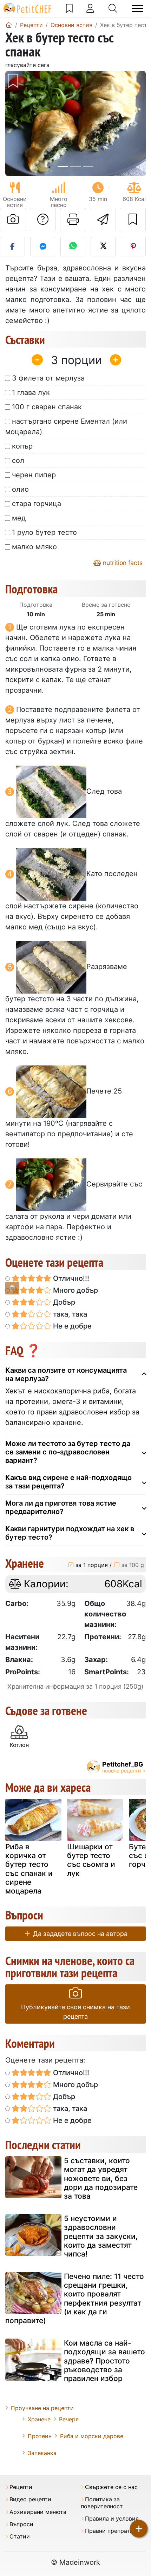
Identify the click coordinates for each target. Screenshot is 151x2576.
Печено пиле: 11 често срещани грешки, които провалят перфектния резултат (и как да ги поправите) (75, 2298)
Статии (20, 2537)
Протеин (40, 2436)
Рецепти (21, 2487)
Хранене (39, 2419)
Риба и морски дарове (92, 2436)
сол (18, 460)
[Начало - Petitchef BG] (9, 25)
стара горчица (37, 504)
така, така (69, 1314)
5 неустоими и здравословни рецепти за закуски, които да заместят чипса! (101, 2236)
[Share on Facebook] (12, 247)
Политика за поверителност (102, 2503)
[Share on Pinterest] (133, 247)
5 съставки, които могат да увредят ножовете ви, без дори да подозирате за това (101, 2178)
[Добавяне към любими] (133, 220)
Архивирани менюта (38, 2512)
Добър (63, 1302)
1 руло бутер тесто (44, 532)
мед (19, 518)
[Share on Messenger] (43, 247)
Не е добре (71, 1326)
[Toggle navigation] (138, 9)
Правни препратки (111, 2531)
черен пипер (34, 475)
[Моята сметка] (90, 8)
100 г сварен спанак (47, 407)
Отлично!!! (70, 1278)
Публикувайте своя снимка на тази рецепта (75, 2012)
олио (20, 489)
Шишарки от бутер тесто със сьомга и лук (91, 1860)
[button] (16, 123)
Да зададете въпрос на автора (79, 1934)
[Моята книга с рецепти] (69, 8)
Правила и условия (112, 2519)
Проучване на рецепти (42, 2408)
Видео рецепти (30, 2499)
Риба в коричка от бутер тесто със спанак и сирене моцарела (29, 1869)
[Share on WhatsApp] (73, 247)
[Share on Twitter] (103, 247)
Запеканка (42, 2453)
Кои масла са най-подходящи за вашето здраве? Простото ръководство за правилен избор (104, 2361)
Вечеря (69, 2419)
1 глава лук (31, 392)
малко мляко (34, 547)
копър (22, 446)
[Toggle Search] (113, 8)
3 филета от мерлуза (48, 378)
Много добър (75, 1290)
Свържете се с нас (111, 2487)
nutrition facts (122, 563)
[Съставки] (12, 1288)
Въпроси (21, 2524)
